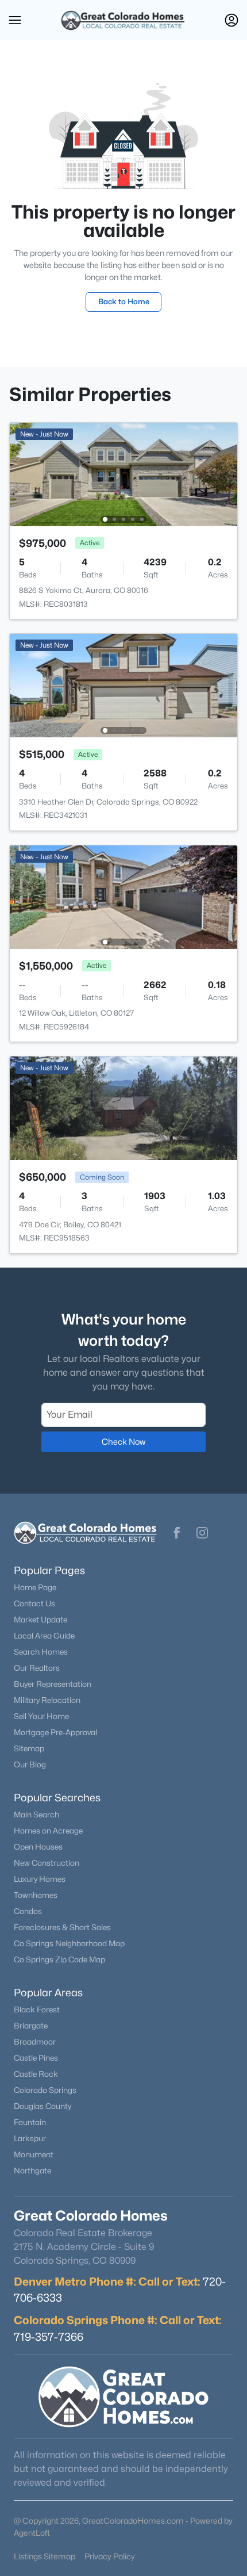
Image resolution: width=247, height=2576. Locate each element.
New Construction (47, 1863)
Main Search (36, 1815)
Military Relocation (47, 1700)
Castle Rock (36, 2074)
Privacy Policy (110, 2556)
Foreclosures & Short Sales (62, 1927)
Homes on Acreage (48, 1831)
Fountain (30, 2122)
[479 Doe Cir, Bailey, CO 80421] (123, 1107)
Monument (34, 2154)
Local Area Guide (44, 1636)
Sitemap (29, 1748)
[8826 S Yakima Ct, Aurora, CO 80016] (123, 474)
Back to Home (124, 301)
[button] (15, 20)
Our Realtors (37, 1668)
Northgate (32, 2171)
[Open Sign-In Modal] (231, 20)
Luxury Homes (40, 1879)
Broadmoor (35, 2042)
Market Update (40, 1620)
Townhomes (36, 1895)
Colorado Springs (45, 2090)
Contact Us (34, 1603)
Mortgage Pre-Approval (55, 1732)
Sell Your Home (41, 1716)
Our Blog (30, 1764)
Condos (28, 1911)
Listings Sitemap (45, 2556)
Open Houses (38, 1847)
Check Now (123, 1442)
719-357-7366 (49, 2337)
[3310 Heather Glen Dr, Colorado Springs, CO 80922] (123, 685)
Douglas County (43, 2106)
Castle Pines (36, 2058)
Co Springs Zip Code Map (59, 1959)
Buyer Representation (53, 1684)
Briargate (31, 2026)
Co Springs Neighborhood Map (69, 1943)
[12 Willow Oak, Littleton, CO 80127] (123, 896)
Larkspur (30, 2138)
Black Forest (37, 2009)
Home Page (35, 1587)
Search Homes (41, 1652)
